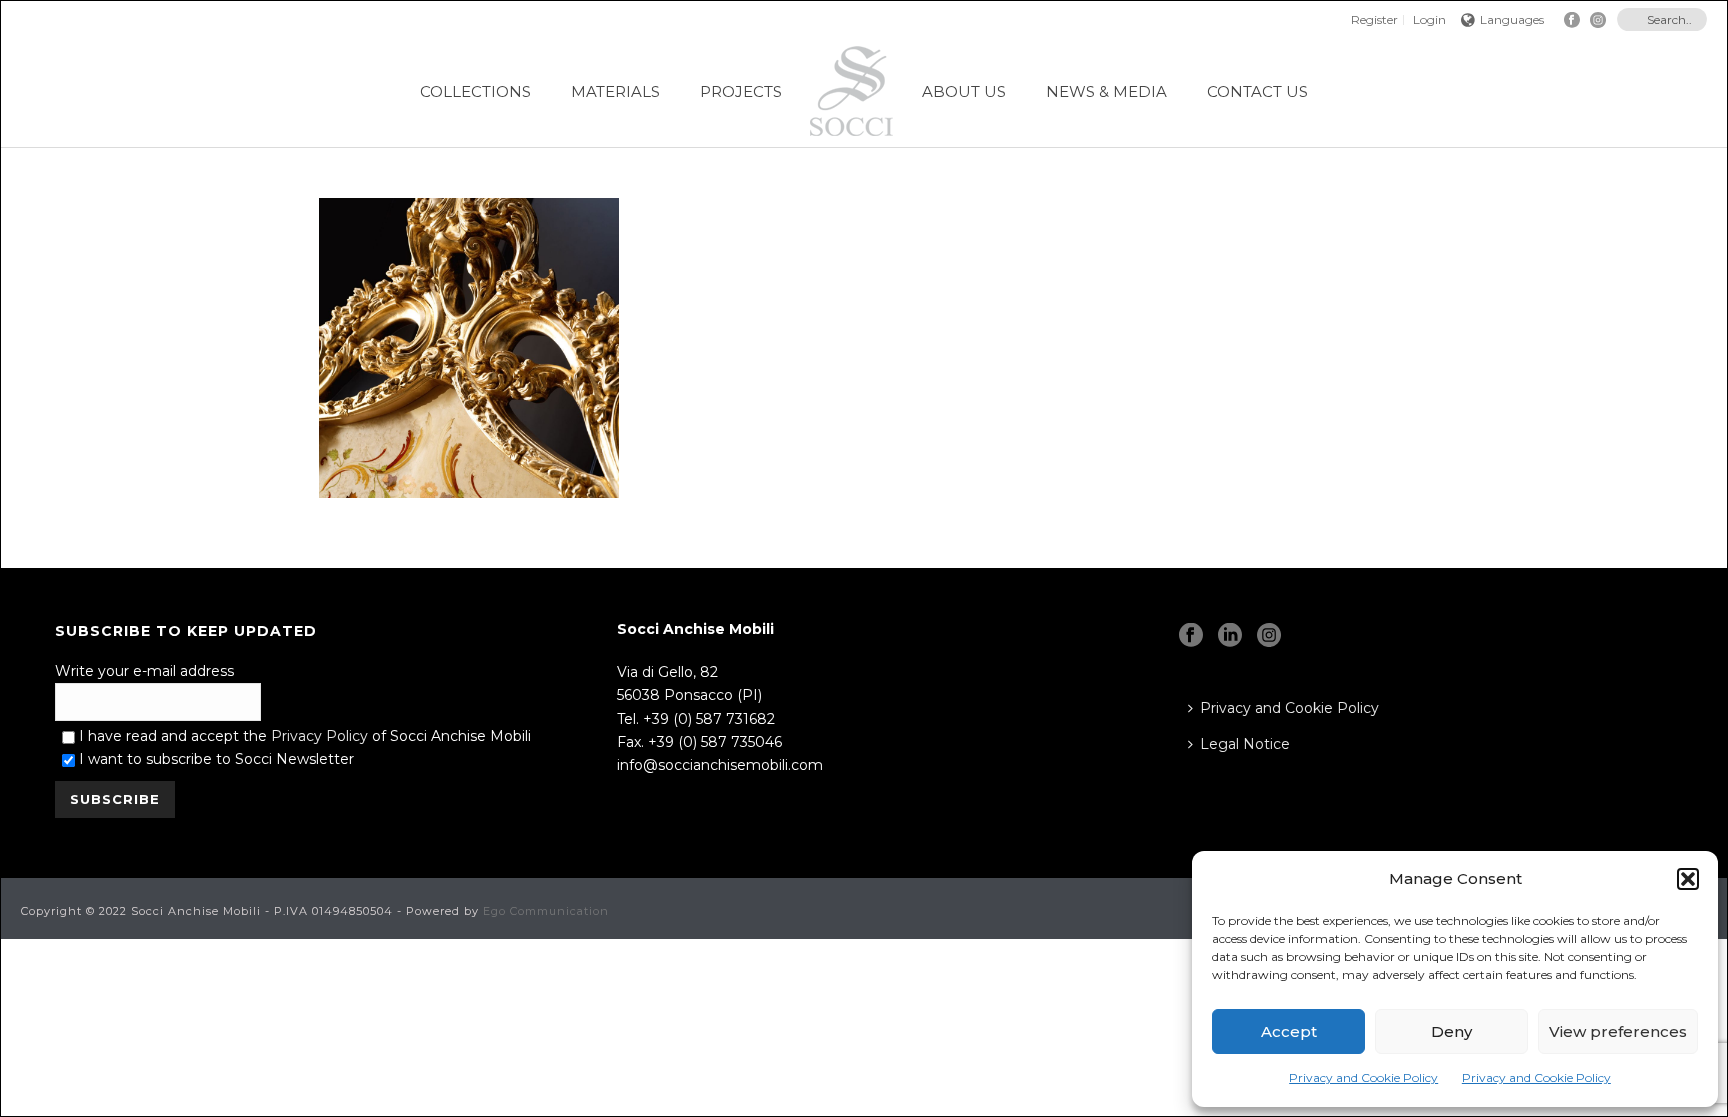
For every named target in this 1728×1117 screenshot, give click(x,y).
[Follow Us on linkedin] (1230, 636)
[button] (1688, 879)
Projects (741, 91)
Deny (1451, 1031)
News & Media (1106, 91)
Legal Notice (1245, 744)
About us (964, 91)
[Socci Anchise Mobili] (852, 91)
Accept (1289, 1031)
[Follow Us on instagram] (1269, 636)
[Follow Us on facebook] (1191, 636)
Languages (1512, 19)
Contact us (1257, 91)
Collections (475, 91)
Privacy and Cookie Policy (1363, 1077)
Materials (615, 91)
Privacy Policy (319, 736)
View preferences (1618, 1031)
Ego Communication (546, 911)
